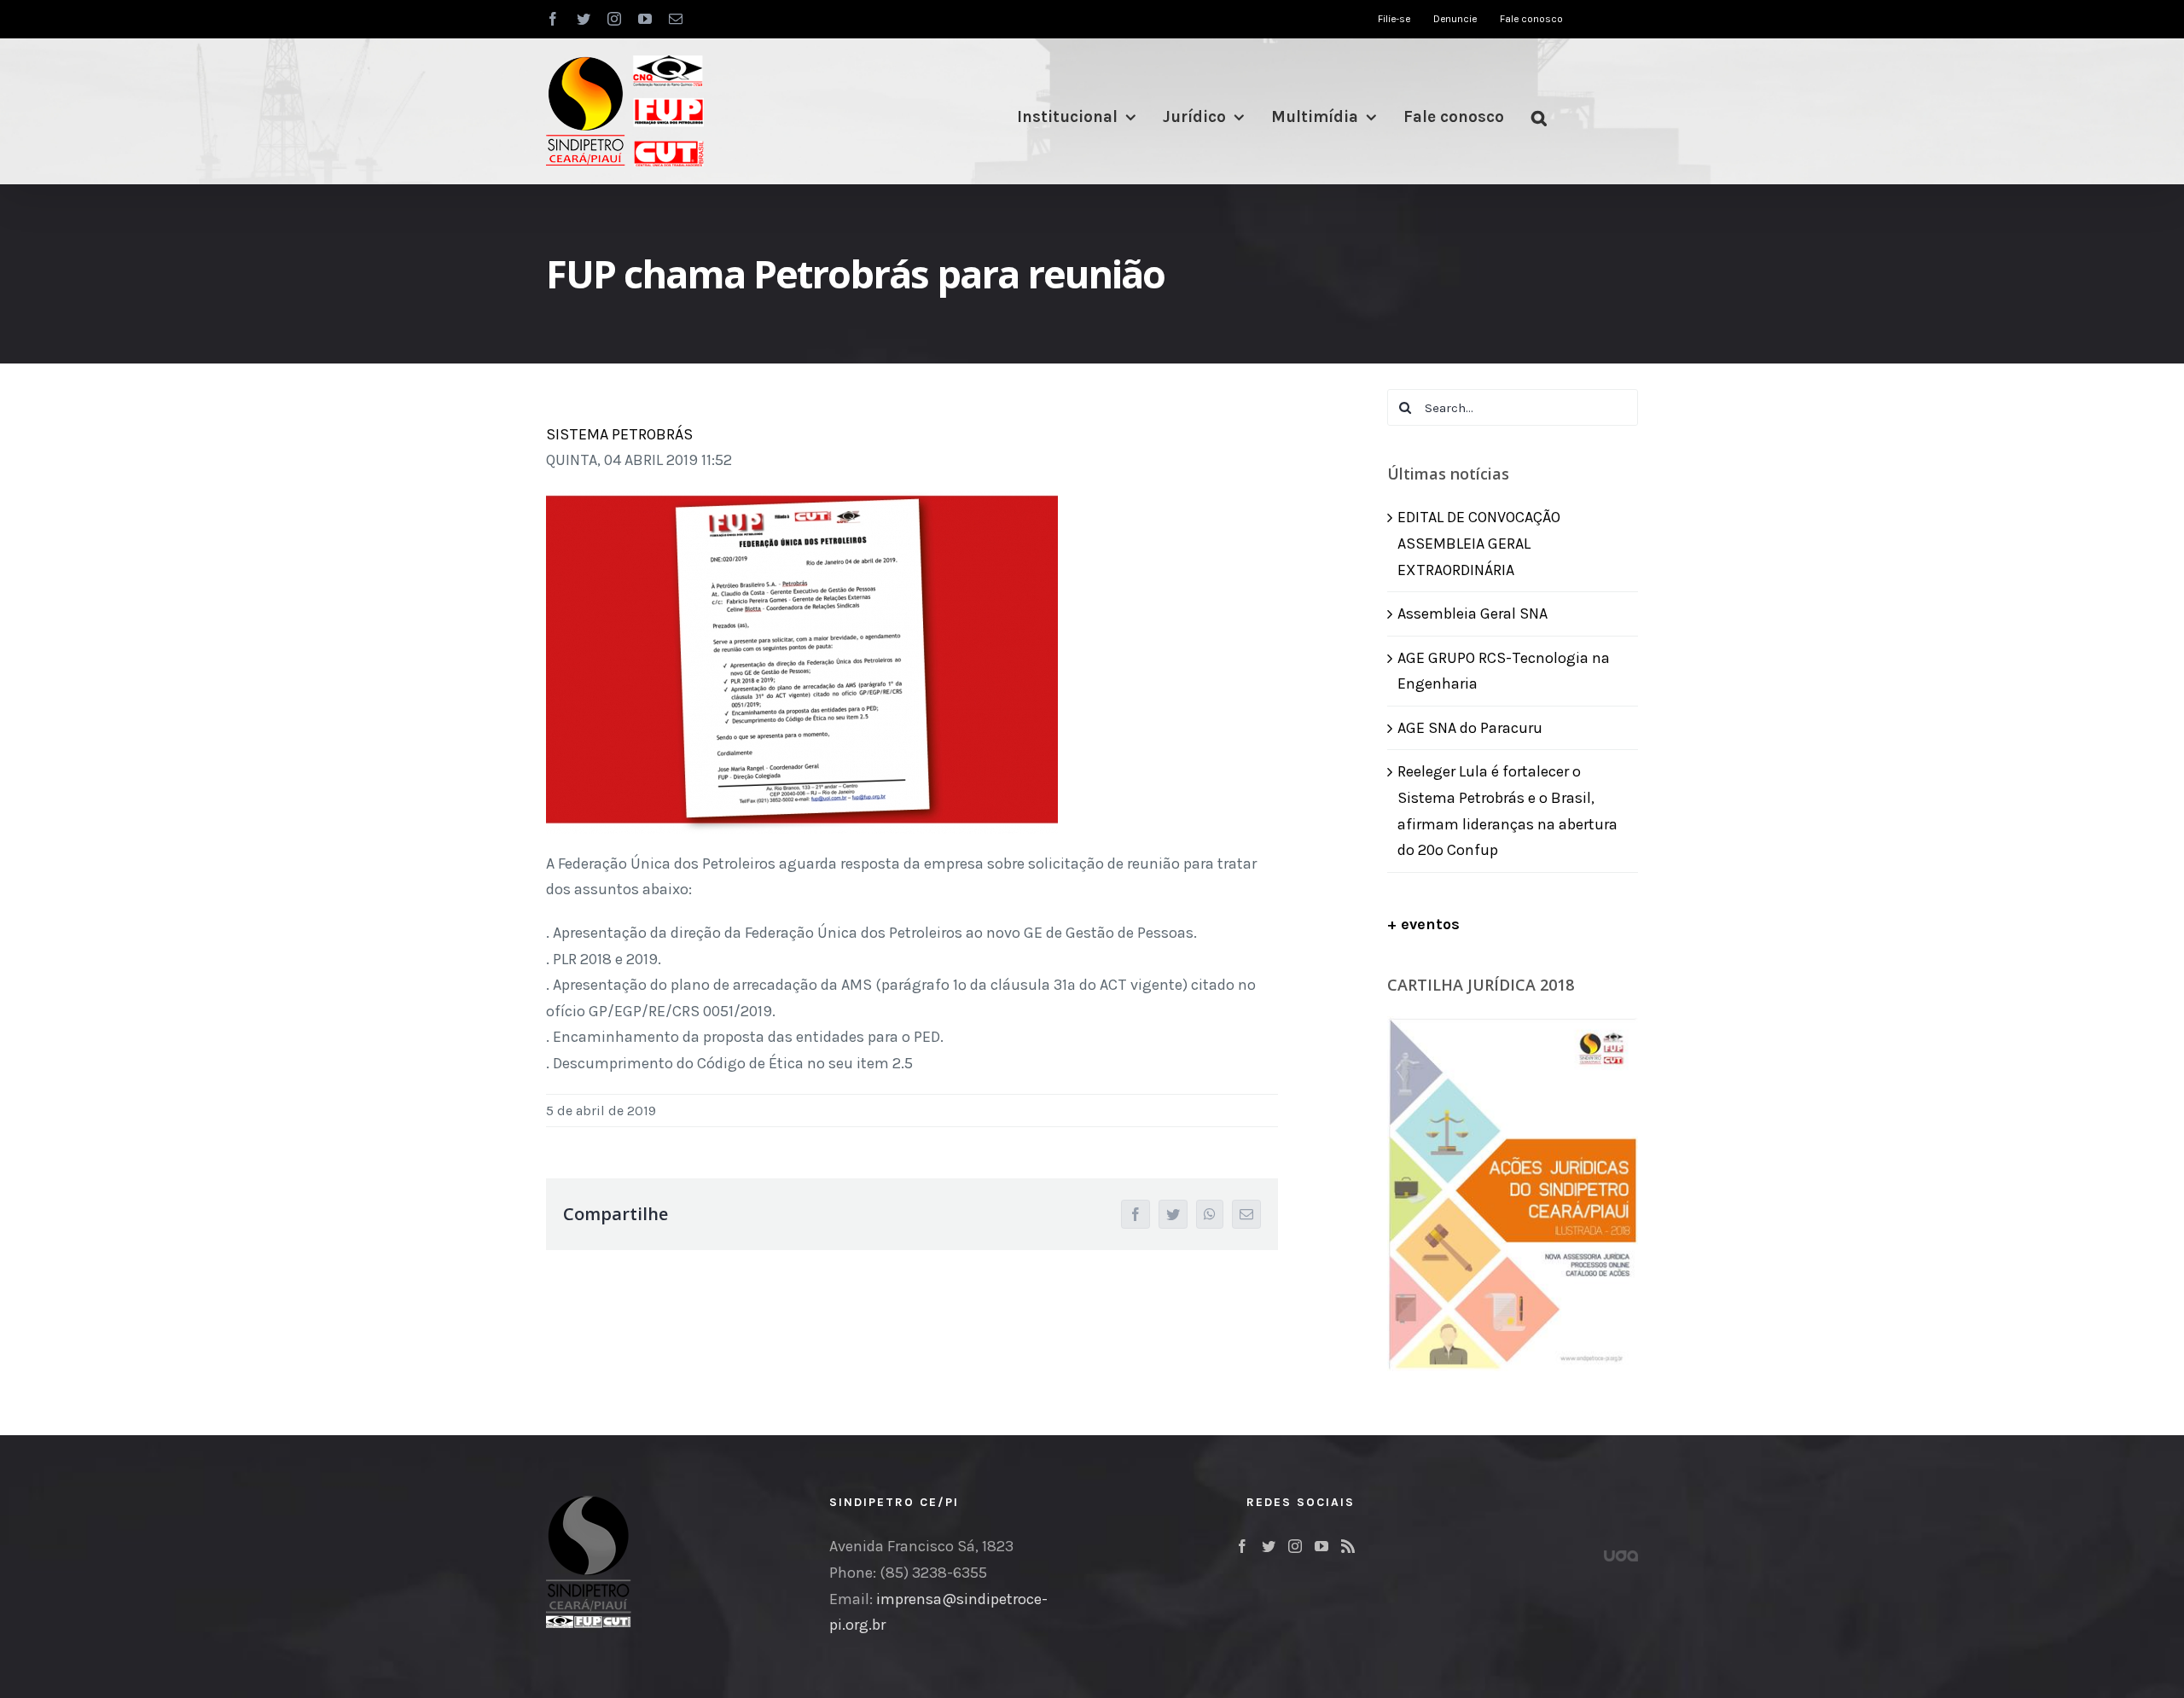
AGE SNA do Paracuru (1470, 728)
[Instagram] (1295, 1546)
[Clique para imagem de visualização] (802, 503)
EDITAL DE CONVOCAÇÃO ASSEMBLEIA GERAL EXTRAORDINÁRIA (1479, 543)
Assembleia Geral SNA (1472, 613)
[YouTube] (1321, 1546)
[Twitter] (1269, 1546)
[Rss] (1348, 1546)
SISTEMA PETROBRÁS (619, 434)
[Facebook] (1242, 1546)
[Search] (1539, 117)
